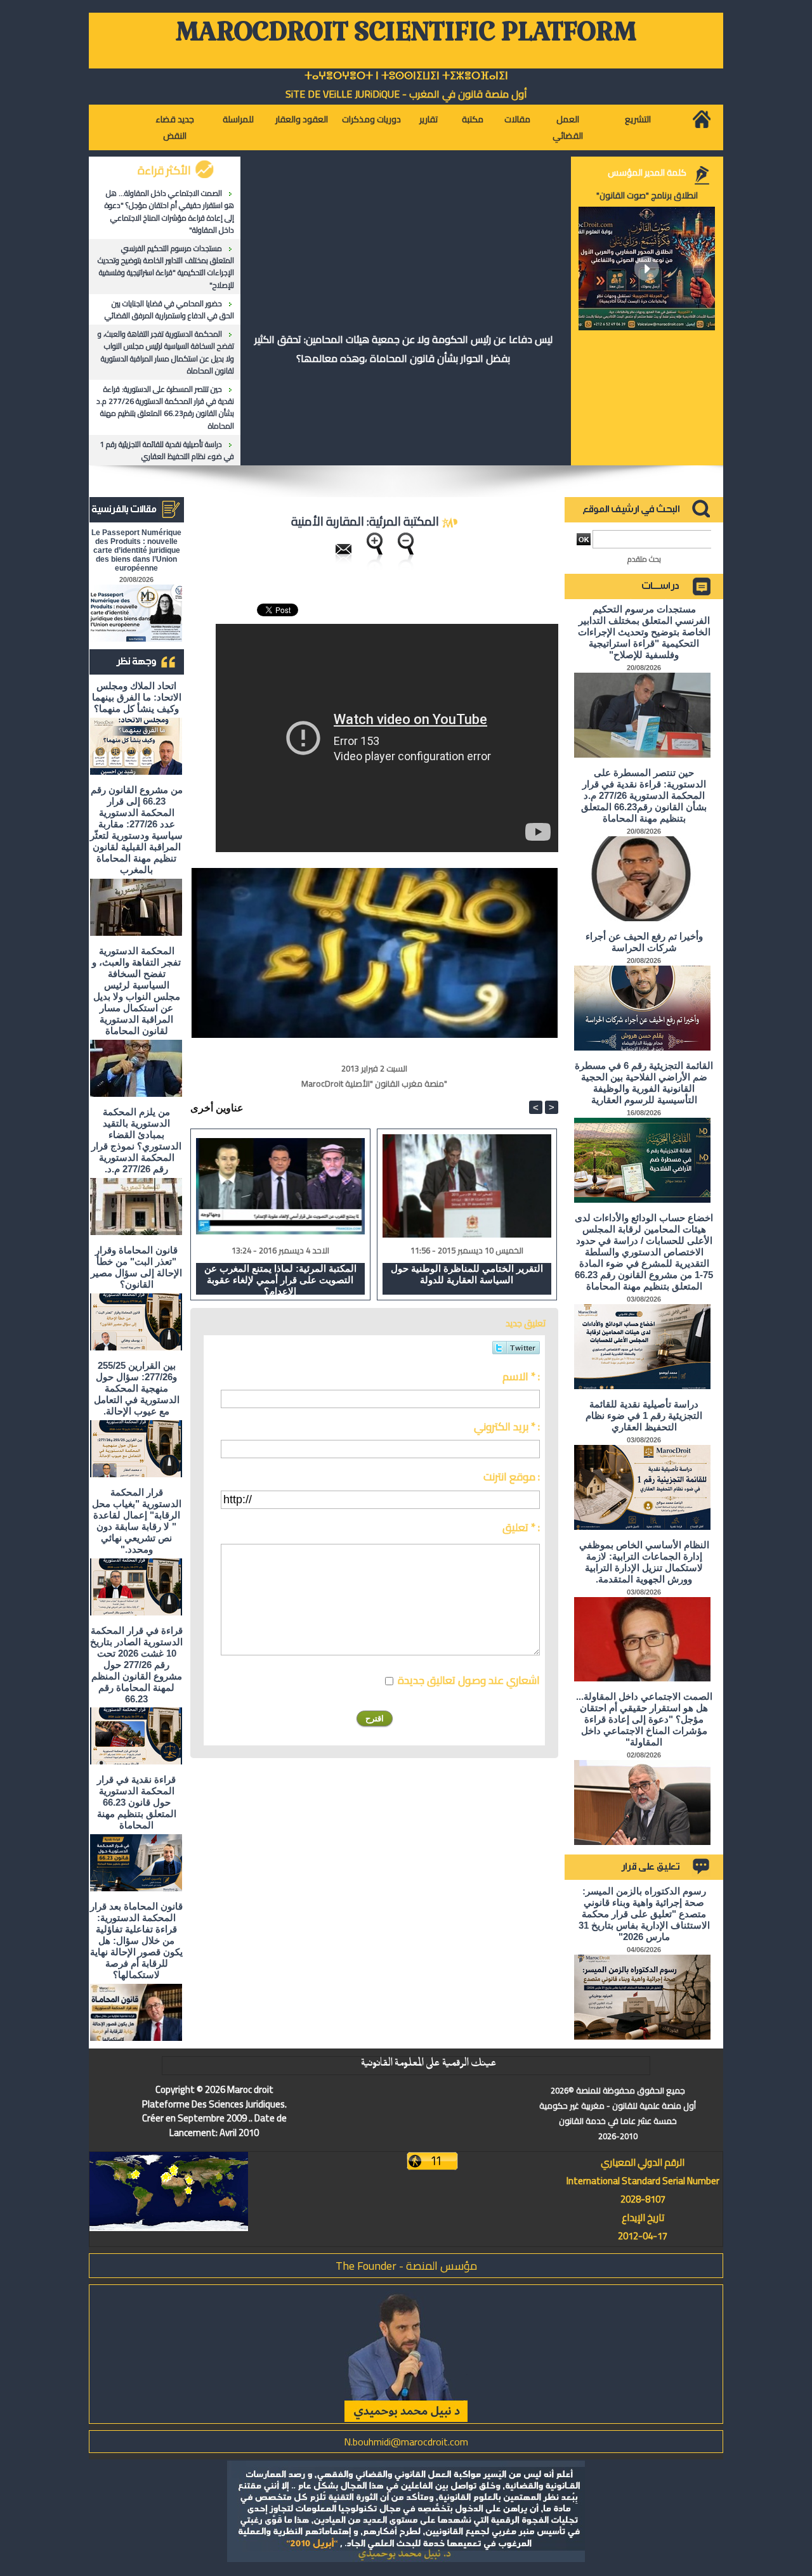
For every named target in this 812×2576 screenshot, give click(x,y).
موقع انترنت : (512, 1477)
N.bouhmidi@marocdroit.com (406, 2442)
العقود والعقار (302, 119)
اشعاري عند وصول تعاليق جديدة (469, 1680)
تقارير (429, 119)
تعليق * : (521, 1527)
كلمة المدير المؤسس (647, 172)
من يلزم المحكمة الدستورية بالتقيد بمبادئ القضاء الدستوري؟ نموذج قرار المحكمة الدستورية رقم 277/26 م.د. (136, 1140)
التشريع (638, 119)
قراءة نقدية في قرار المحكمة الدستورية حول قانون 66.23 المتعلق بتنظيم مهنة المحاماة (137, 1802)
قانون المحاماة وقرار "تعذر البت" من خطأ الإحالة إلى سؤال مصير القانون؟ (136, 1267)
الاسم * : (521, 1376)
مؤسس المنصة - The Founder (406, 2266)
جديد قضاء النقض (175, 127)
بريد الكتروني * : (507, 1427)
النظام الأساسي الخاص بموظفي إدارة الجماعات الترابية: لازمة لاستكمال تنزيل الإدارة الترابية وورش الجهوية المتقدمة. (644, 1562)
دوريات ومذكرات (371, 119)
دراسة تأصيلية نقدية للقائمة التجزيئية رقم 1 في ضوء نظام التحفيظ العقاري (167, 450)
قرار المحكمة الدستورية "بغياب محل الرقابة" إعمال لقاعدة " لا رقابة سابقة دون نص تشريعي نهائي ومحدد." (137, 1521)
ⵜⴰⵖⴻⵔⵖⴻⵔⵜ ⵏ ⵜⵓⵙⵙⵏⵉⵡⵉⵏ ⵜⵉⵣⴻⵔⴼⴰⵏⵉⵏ (406, 76)
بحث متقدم (644, 559)
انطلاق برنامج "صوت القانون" (647, 195)
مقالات (517, 119)
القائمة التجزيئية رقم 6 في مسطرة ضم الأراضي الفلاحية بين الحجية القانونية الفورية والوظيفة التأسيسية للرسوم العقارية (644, 1083)
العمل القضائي (568, 127)
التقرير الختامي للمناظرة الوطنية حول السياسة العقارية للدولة (467, 1274)
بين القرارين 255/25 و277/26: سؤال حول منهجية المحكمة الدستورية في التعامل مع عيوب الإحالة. (137, 1388)
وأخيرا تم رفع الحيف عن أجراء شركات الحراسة (644, 942)
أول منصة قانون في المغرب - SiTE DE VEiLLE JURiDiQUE (406, 94)
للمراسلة (238, 119)
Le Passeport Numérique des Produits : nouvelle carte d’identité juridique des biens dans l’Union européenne (136, 550)
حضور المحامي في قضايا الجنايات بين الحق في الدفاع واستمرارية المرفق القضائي (169, 309)
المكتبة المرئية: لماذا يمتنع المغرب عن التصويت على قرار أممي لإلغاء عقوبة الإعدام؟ (280, 1279)
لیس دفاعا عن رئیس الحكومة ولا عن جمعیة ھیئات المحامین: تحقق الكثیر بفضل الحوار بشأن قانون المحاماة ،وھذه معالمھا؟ (403, 349)
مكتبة (473, 119)
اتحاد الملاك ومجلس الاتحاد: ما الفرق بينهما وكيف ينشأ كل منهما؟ (137, 697)
